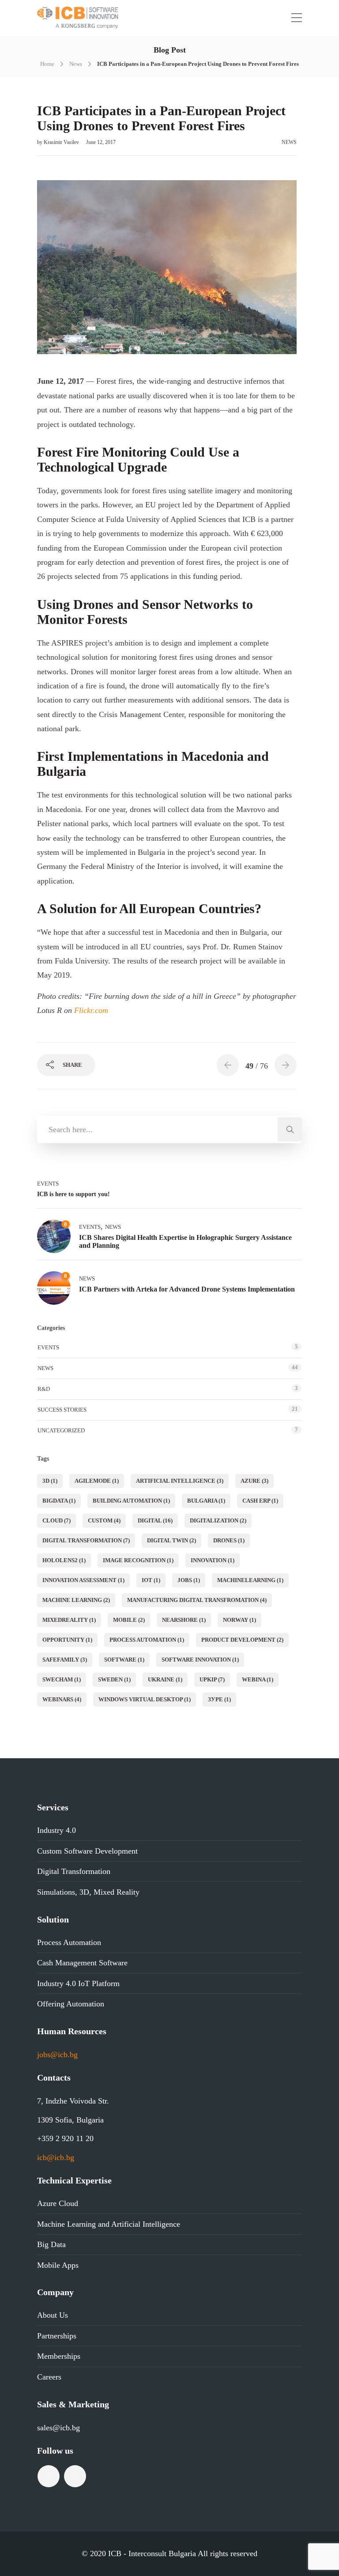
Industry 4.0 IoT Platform (78, 1983)
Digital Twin (171, 1540)
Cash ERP (260, 1501)
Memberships (59, 2356)
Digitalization (218, 1520)
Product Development (242, 1640)
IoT (151, 1580)
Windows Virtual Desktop (145, 1699)
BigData (59, 1501)
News (76, 64)
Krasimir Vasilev (62, 142)
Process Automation (69, 1942)
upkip (212, 1679)
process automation (147, 1640)
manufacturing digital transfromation (197, 1600)
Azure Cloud (58, 2203)
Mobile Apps (58, 2265)
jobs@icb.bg (57, 2055)
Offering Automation (71, 2004)
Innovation (213, 1560)
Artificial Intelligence (180, 1481)
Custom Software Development (87, 1851)
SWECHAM (62, 1679)
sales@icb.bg (58, 2428)
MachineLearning (250, 1580)
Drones (229, 1540)
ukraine (165, 1679)
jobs (189, 1580)
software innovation (200, 1660)
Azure (254, 1481)
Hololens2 (64, 1560)
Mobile (129, 1620)
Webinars (62, 1699)
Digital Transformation (86, 1540)
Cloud (56, 1520)
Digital (155, 1520)
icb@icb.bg (56, 2157)
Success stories (62, 1410)
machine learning (76, 1600)
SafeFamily (65, 1660)
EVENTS (48, 1184)
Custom (104, 1520)
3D (50, 1481)
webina (258, 1679)
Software (124, 1660)
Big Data (51, 2244)
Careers (49, 2377)
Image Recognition (138, 1560)
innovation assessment (83, 1580)
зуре (219, 1699)
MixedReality (69, 1620)
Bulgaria (206, 1501)
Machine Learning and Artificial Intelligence (109, 2224)
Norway (239, 1620)
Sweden (114, 1679)
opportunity (67, 1640)
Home (47, 64)
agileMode (97, 1481)
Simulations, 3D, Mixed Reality (88, 1892)
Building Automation (131, 1501)
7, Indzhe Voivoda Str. (73, 2101)
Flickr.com (91, 1010)
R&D (44, 1389)
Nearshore (184, 1620)
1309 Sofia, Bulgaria (70, 2120)
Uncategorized (61, 1430)
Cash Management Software (82, 1963)
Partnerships (57, 2336)
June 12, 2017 (101, 142)
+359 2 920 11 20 (65, 2138)
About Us (53, 2315)
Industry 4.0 (56, 1830)
